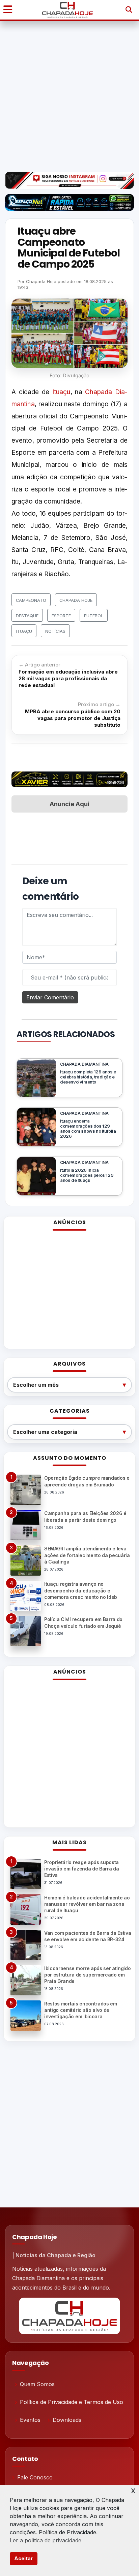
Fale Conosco (35, 2477)
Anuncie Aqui (69, 804)
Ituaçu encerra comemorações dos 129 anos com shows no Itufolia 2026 (88, 1129)
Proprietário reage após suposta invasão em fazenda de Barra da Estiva (81, 1869)
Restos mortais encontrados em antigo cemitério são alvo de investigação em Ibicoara (81, 2010)
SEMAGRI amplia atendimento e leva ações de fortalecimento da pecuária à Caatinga (87, 1555)
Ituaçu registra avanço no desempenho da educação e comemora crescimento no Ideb (81, 1590)
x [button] (133, 2490)
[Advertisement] (69, 96)
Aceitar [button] (23, 2558)
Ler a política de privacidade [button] (46, 2540)
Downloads (67, 2420)
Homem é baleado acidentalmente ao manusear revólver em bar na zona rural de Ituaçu (87, 1904)
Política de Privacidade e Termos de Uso (72, 2402)
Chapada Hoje (41, 281)
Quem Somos (37, 2384)
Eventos (30, 2420)
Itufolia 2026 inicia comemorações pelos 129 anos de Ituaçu (87, 1175)
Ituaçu (61, 392)
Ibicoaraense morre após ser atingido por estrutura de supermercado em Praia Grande (87, 1975)
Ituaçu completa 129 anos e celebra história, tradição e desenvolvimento (88, 1077)
